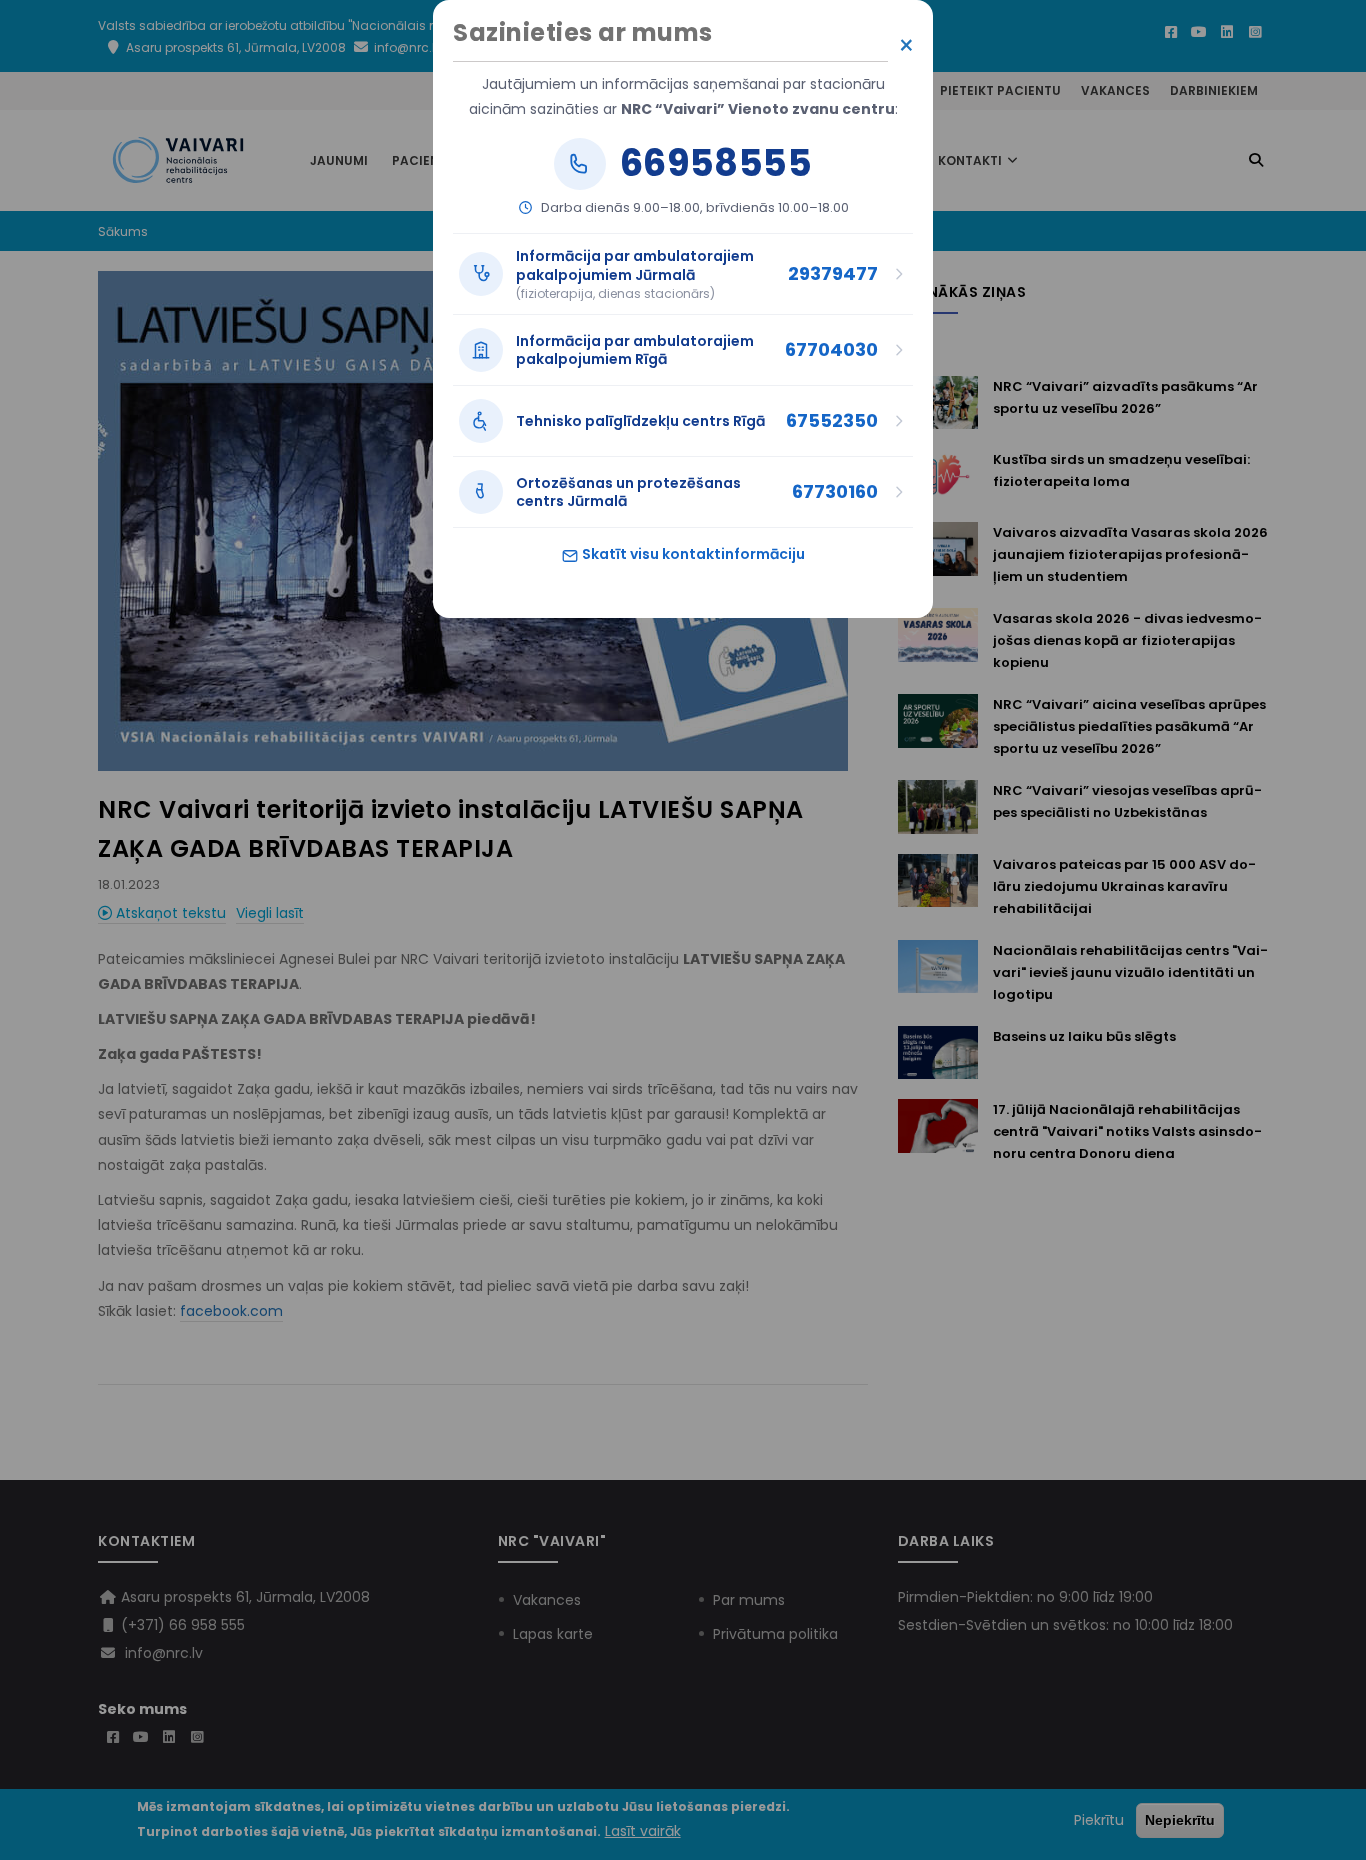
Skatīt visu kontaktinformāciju (692, 554)
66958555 (716, 164)
